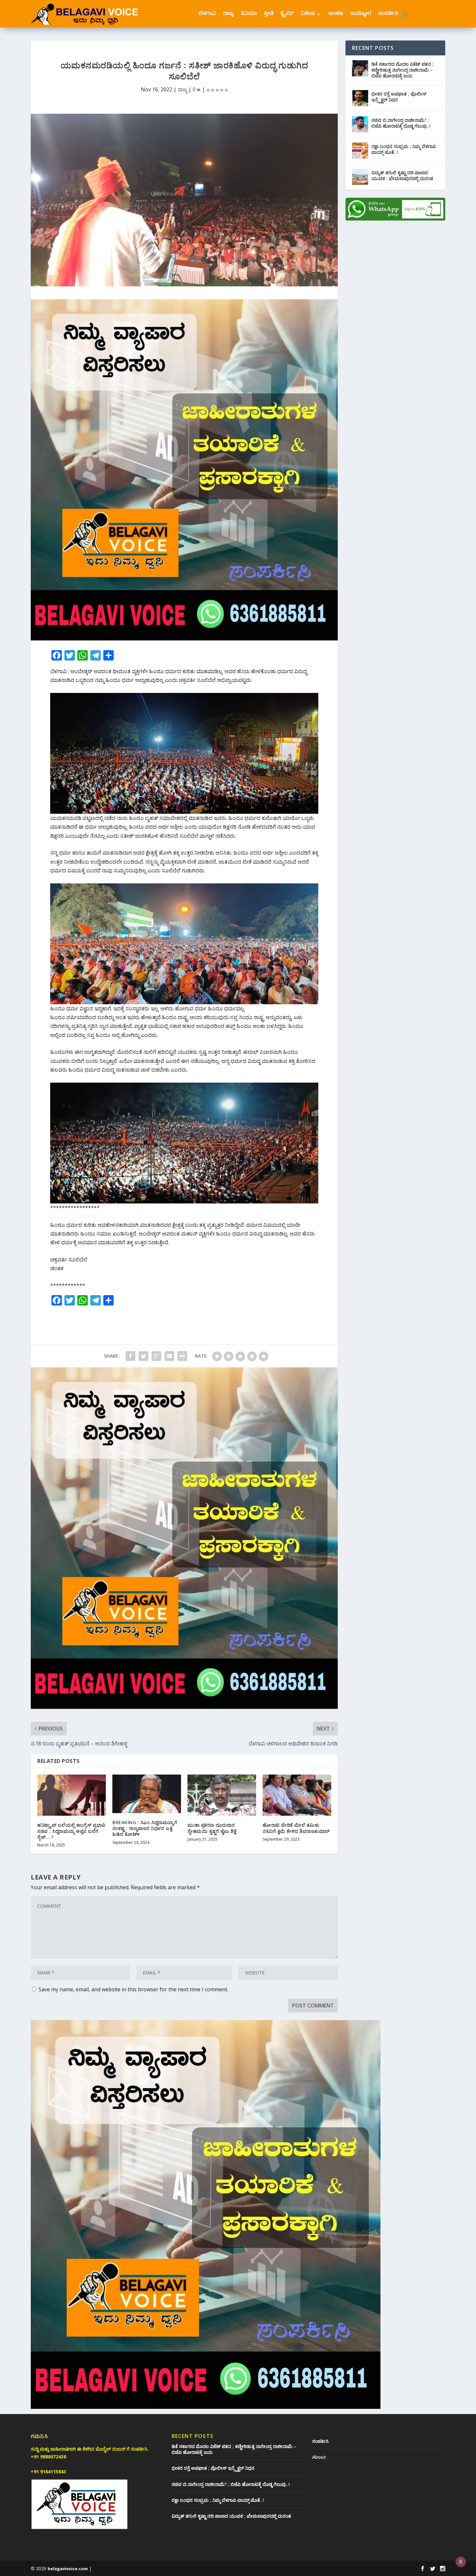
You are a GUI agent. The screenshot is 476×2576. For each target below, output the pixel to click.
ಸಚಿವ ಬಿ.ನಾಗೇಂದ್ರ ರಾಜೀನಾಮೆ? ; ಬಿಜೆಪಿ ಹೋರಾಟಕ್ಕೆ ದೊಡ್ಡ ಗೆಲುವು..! (401, 123)
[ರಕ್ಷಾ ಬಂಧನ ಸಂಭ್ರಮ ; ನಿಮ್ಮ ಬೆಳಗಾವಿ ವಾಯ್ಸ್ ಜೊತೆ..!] (360, 151)
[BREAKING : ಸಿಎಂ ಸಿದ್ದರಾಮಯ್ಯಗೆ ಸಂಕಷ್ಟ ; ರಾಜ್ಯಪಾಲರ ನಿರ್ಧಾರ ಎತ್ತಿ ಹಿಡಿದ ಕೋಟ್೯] (147, 1794)
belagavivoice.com (68, 2569)
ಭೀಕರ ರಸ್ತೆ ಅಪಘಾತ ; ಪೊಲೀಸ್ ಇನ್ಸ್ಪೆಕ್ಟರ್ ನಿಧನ (399, 97)
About (319, 2457)
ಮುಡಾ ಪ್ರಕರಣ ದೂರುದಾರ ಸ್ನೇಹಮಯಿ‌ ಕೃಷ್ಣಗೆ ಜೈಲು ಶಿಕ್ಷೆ (212, 1828)
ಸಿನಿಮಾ (249, 14)
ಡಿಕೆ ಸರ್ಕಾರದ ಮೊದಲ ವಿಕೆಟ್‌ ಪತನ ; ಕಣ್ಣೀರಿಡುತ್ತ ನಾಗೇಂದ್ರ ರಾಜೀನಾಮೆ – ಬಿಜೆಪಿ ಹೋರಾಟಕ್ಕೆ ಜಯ (402, 70)
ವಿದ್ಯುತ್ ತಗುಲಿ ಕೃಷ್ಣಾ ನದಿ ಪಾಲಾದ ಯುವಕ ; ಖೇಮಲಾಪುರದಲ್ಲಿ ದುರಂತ (402, 175)
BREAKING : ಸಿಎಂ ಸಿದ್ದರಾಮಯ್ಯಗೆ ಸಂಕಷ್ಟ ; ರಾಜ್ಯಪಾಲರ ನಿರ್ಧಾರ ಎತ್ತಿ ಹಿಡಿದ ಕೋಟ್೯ (145, 1828)
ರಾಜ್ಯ (228, 14)
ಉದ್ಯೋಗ (361, 14)
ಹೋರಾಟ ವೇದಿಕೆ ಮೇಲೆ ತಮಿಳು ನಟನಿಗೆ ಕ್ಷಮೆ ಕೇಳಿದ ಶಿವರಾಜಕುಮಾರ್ (296, 1828)
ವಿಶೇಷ (308, 14)
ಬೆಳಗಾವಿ (207, 14)
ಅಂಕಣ (336, 14)
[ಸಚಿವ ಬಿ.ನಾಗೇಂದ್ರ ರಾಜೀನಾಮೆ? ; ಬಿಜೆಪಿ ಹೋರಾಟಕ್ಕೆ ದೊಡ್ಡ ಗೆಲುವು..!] (360, 124)
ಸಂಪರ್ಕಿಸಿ (388, 14)
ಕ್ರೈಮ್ (287, 14)
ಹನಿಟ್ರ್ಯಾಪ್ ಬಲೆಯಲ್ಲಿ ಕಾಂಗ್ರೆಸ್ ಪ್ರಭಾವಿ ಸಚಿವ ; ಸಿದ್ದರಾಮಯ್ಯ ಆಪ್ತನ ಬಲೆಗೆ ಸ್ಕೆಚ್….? (71, 1831)
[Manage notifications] (461, 2562)
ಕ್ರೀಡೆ (269, 14)
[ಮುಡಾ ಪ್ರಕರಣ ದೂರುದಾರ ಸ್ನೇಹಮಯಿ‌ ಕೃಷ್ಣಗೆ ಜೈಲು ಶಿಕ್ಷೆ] (222, 1795)
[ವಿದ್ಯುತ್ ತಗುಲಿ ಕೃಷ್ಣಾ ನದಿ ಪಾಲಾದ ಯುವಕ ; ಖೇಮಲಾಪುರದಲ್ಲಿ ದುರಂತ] (360, 177)
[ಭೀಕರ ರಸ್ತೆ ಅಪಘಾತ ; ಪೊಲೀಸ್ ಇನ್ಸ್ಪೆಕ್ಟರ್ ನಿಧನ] (360, 98)
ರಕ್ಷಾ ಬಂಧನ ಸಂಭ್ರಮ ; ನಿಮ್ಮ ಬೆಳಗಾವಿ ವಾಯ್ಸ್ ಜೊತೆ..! (404, 149)
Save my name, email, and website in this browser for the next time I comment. (133, 1989)
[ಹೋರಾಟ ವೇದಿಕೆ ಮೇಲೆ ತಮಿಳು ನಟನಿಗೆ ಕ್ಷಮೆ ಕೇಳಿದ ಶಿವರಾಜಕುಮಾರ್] (297, 1795)
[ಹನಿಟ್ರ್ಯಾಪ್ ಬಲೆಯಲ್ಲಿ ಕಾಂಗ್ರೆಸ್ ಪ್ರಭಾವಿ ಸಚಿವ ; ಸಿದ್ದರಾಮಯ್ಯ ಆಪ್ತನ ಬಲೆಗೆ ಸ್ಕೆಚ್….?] (72, 1795)
